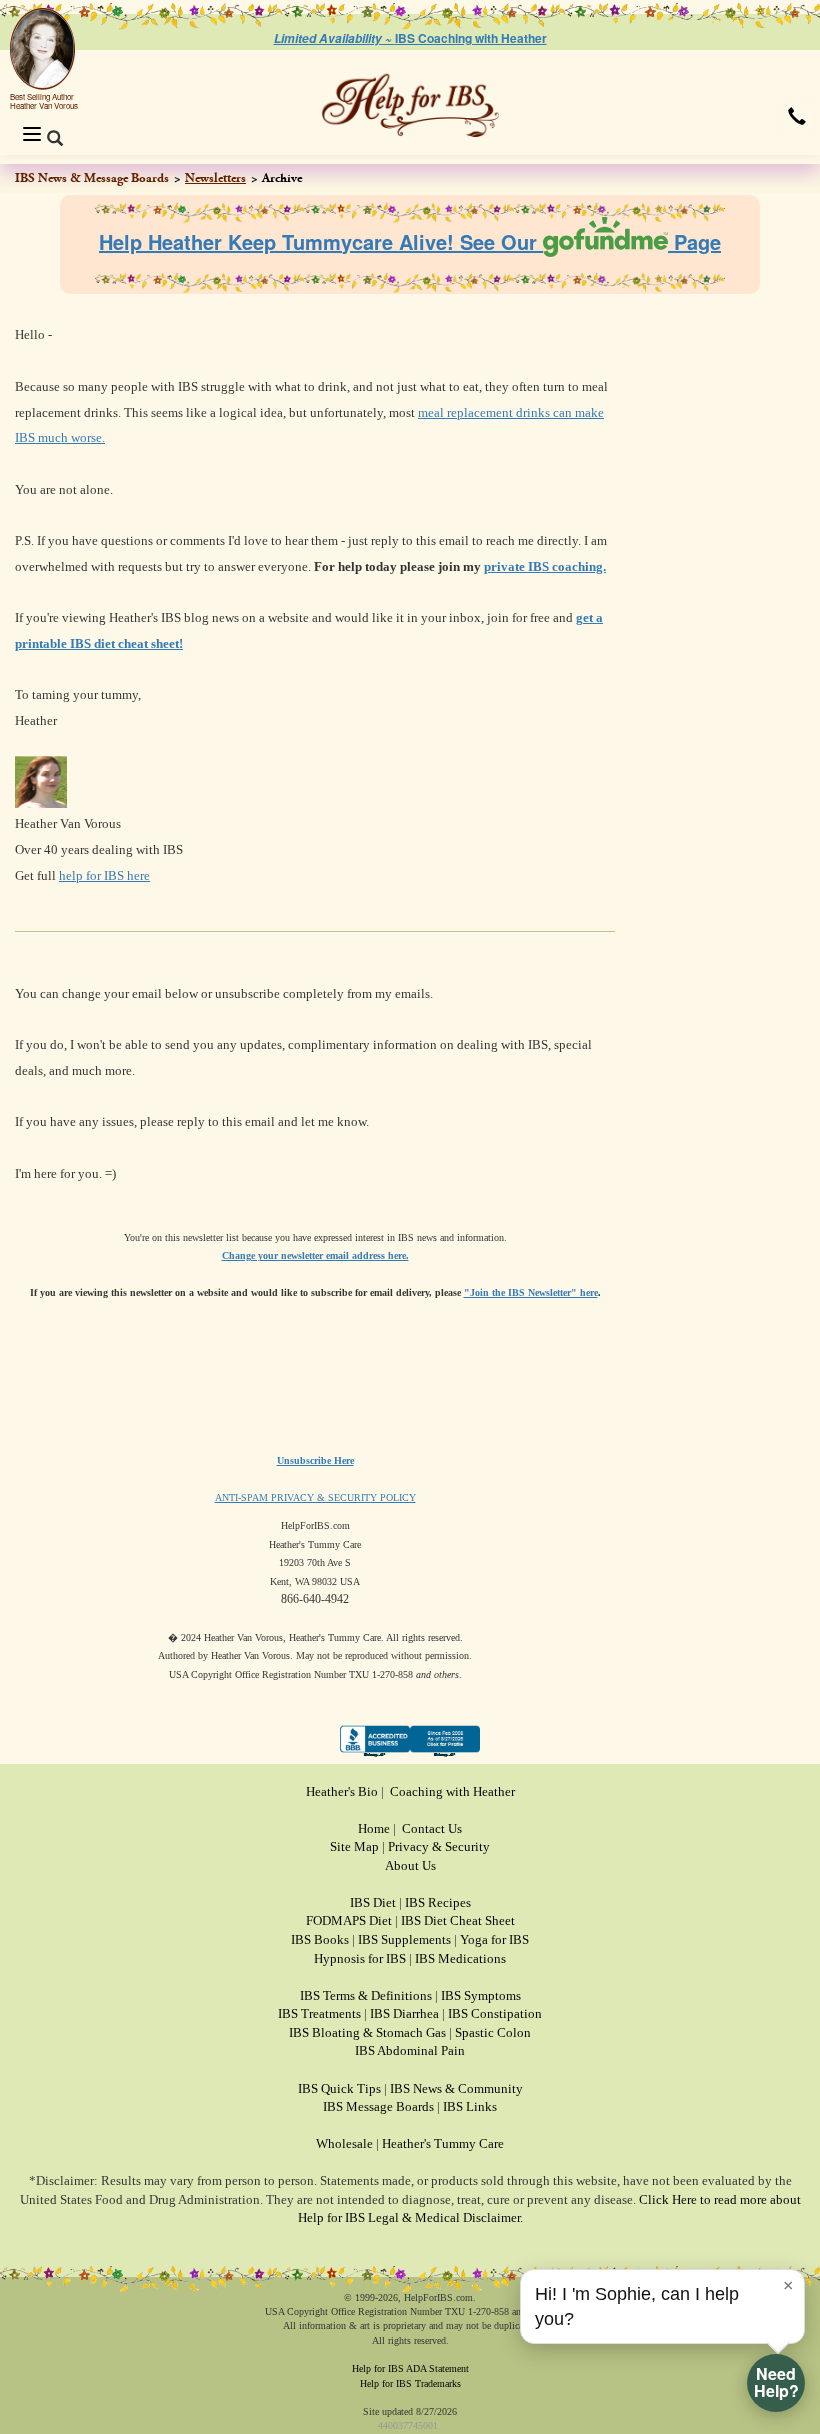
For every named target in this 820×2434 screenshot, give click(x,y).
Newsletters (215, 178)
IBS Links (470, 2106)
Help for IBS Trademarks (410, 2383)
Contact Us (432, 1828)
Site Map (354, 1846)
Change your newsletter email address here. (315, 1255)
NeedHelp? (776, 2382)
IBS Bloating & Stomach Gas (367, 2032)
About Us (410, 1865)
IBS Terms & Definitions (366, 1995)
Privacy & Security (439, 1846)
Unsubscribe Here (315, 1460)
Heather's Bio (342, 1791)
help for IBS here (104, 875)
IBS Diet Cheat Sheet (458, 1920)
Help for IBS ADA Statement (410, 2368)
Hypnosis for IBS (360, 1958)
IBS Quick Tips (339, 2088)
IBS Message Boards (378, 2106)
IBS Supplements (404, 1939)
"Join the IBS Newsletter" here (531, 1292)
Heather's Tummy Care (443, 2143)
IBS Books (320, 1939)
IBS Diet (373, 1902)
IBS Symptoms (481, 1995)
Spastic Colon (493, 2032)
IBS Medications (460, 1958)
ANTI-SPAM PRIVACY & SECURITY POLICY (315, 1497)
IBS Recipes (438, 1902)
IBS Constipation (495, 2013)
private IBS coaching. (545, 566)
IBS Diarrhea (404, 2013)
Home (374, 1828)
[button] (797, 116)
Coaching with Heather (452, 1791)
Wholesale (344, 2143)
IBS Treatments (319, 2013)
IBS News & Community (456, 2088)
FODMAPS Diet (349, 1920)
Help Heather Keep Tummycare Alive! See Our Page (410, 241)
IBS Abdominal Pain (410, 2050)
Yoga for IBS (494, 1939)
